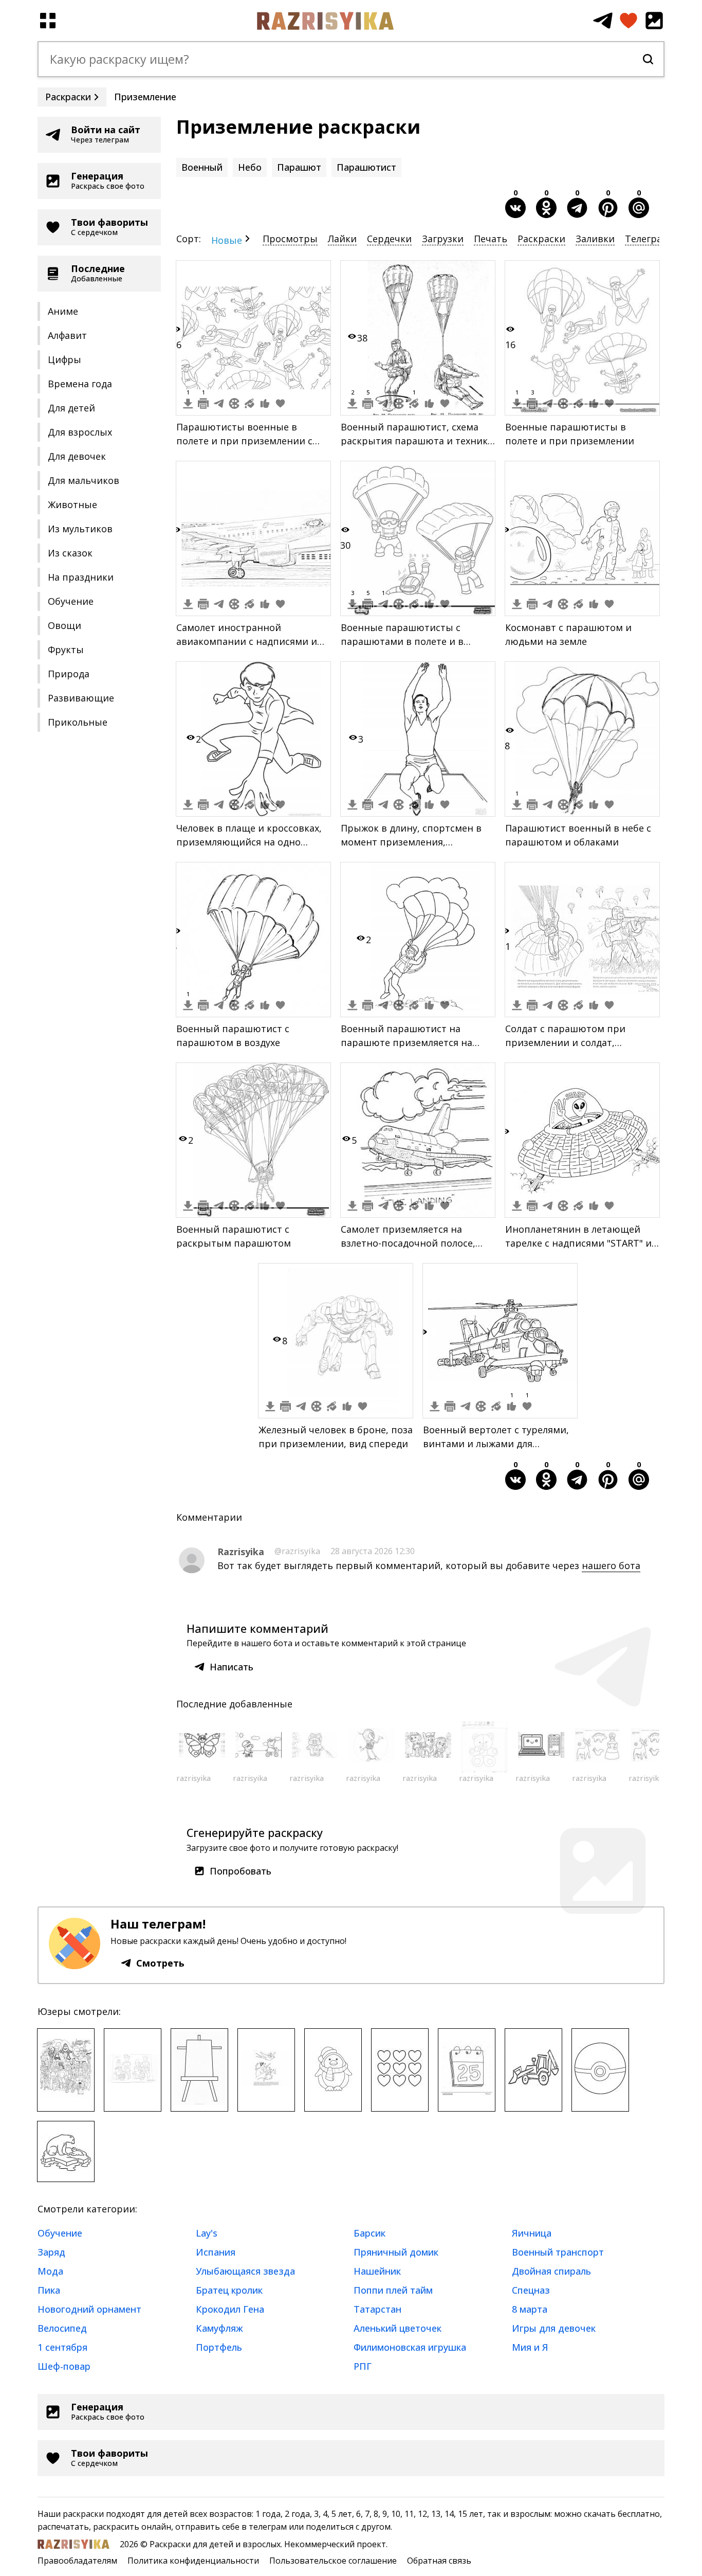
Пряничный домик (396, 2252)
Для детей (71, 408)
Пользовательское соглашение (333, 2561)
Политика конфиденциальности (193, 2561)
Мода (50, 2271)
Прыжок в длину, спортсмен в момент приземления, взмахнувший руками (411, 842)
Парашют (299, 167)
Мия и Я (530, 2347)
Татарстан (377, 2309)
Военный (202, 167)
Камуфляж (219, 2328)
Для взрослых (80, 432)
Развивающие (81, 698)
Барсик (370, 2233)
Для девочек (77, 456)
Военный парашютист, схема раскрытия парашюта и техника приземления (417, 441)
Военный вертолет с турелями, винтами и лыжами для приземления (496, 1444)
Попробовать (241, 1871)
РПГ (363, 2366)
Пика (49, 2290)
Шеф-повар (64, 2366)
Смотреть (160, 1963)
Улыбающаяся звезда (245, 2271)
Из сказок (70, 553)
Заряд (51, 2252)
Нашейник (377, 2271)
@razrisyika (297, 1551)
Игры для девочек (554, 2328)
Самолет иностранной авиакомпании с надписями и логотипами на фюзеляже (247, 641)
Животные (72, 505)
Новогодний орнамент (89, 2309)
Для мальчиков (84, 480)
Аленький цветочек (398, 2328)
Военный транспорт (558, 2252)
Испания (216, 2252)
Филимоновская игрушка (410, 2347)
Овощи (64, 625)
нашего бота (611, 1565)
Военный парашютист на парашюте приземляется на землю (407, 1042)
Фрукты (66, 650)
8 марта (530, 2309)
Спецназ (531, 2290)
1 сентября (62, 2347)
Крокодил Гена (230, 2309)
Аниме (63, 311)
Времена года (80, 384)
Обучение (71, 601)
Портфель (219, 2347)
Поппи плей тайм (393, 2290)
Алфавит (67, 335)
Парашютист (366, 167)
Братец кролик (229, 2290)
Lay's (207, 2233)
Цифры (64, 359)
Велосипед (62, 2328)
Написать (232, 1667)
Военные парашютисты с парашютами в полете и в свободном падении (402, 641)
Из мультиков (80, 529)
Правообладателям (77, 2561)
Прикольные (78, 722)
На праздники (81, 577)
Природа (69, 674)
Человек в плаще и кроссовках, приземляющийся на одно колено (249, 842)
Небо (250, 167)
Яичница (532, 2233)
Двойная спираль (551, 2271)
